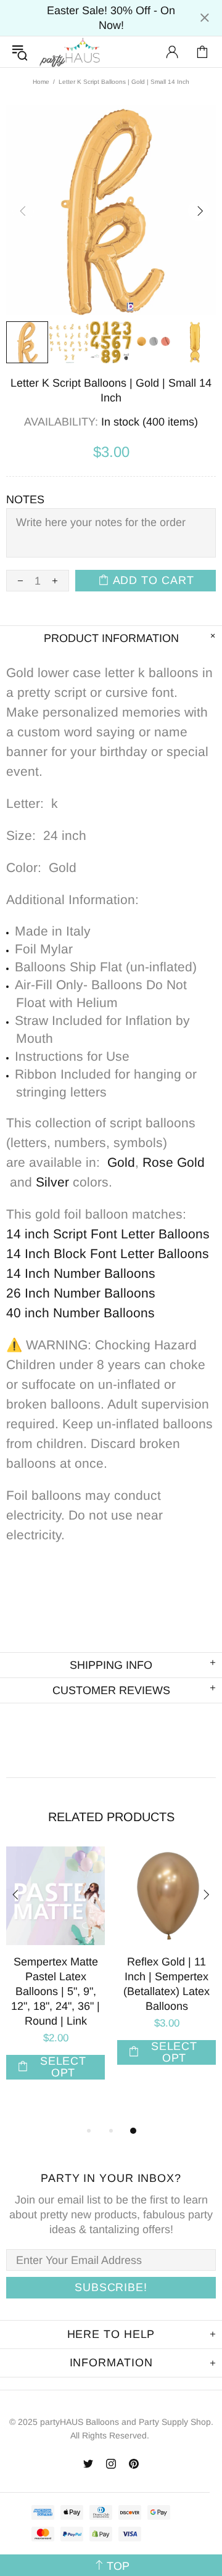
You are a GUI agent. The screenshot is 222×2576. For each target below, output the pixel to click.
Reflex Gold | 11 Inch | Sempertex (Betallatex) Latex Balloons (166, 1984)
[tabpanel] (55, 1975)
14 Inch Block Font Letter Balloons (108, 1253)
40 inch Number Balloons (80, 1313)
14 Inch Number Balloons (81, 1273)
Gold (121, 1162)
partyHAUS (70, 52)
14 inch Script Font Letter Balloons (108, 1234)
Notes (25, 500)
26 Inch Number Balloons (81, 1293)
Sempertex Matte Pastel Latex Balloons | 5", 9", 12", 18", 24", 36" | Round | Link (55, 1991)
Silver (52, 1182)
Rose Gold (174, 1162)
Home (41, 82)
